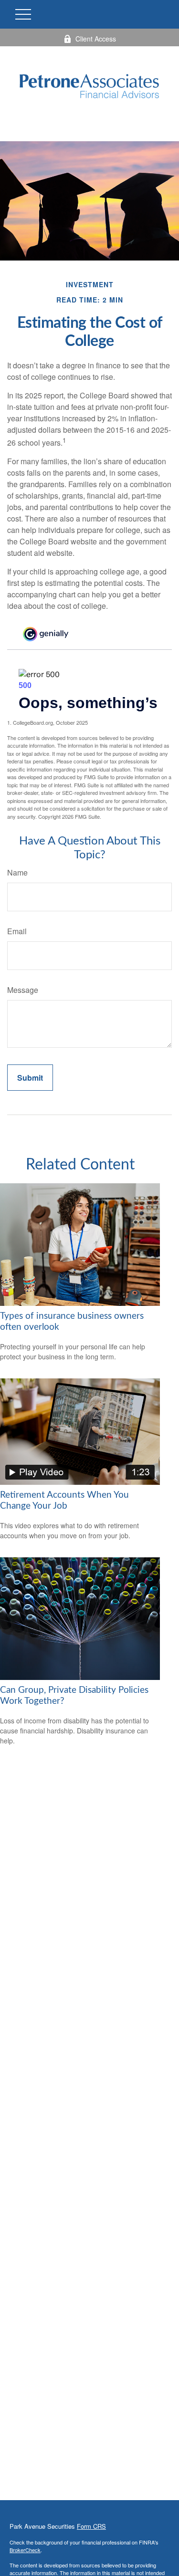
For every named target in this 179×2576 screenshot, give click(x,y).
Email (17, 931)
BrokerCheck (25, 2550)
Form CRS (91, 2526)
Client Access (96, 39)
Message (23, 990)
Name (17, 872)
